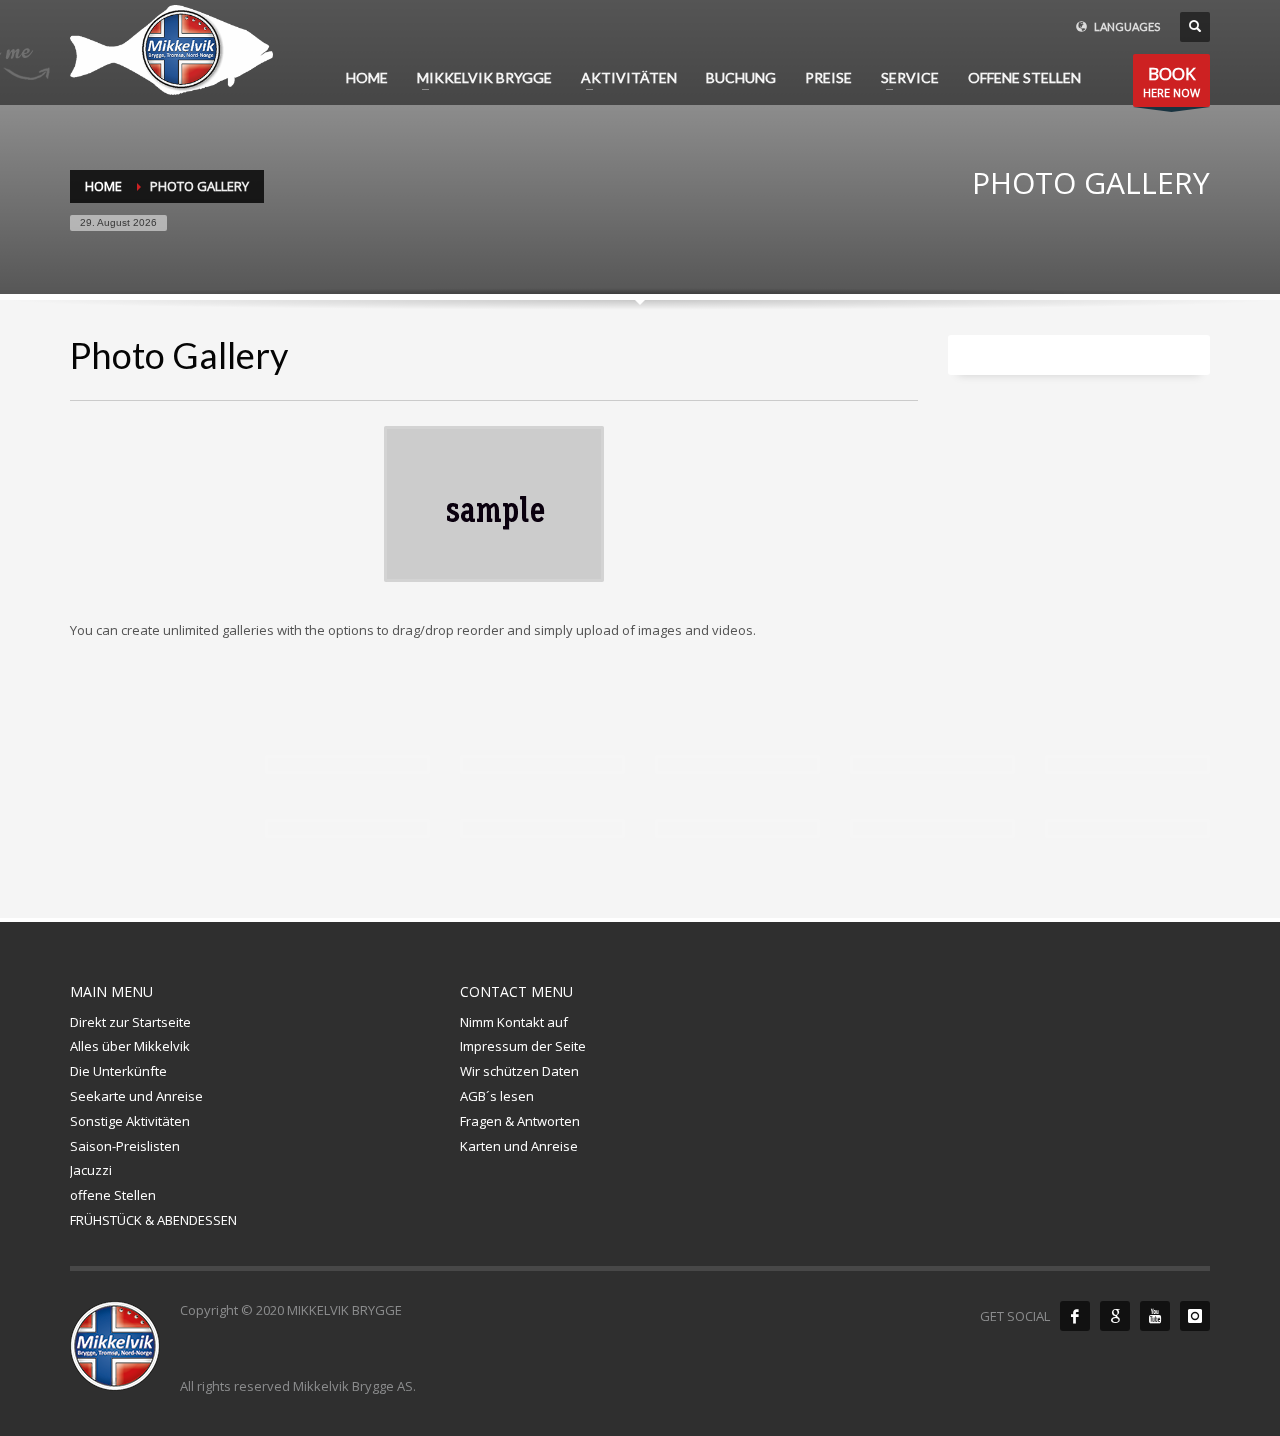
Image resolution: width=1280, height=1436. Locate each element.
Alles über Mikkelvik (130, 1046)
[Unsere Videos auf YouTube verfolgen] (1155, 1316)
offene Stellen (113, 1195)
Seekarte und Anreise (136, 1096)
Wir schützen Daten (519, 1071)
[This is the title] (542, 764)
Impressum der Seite (523, 1046)
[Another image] (347, 764)
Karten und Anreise (519, 1146)
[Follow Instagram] (1195, 1316)
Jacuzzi (91, 1170)
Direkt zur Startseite (130, 1022)
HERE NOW (1171, 81)
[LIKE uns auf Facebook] (1075, 1316)
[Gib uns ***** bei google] (1115, 1316)
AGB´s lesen (497, 1096)
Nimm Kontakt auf (514, 1022)
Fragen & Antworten (520, 1121)
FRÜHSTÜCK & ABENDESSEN (153, 1220)
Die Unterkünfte (118, 1071)
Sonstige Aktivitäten (130, 1121)
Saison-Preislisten (125, 1146)
